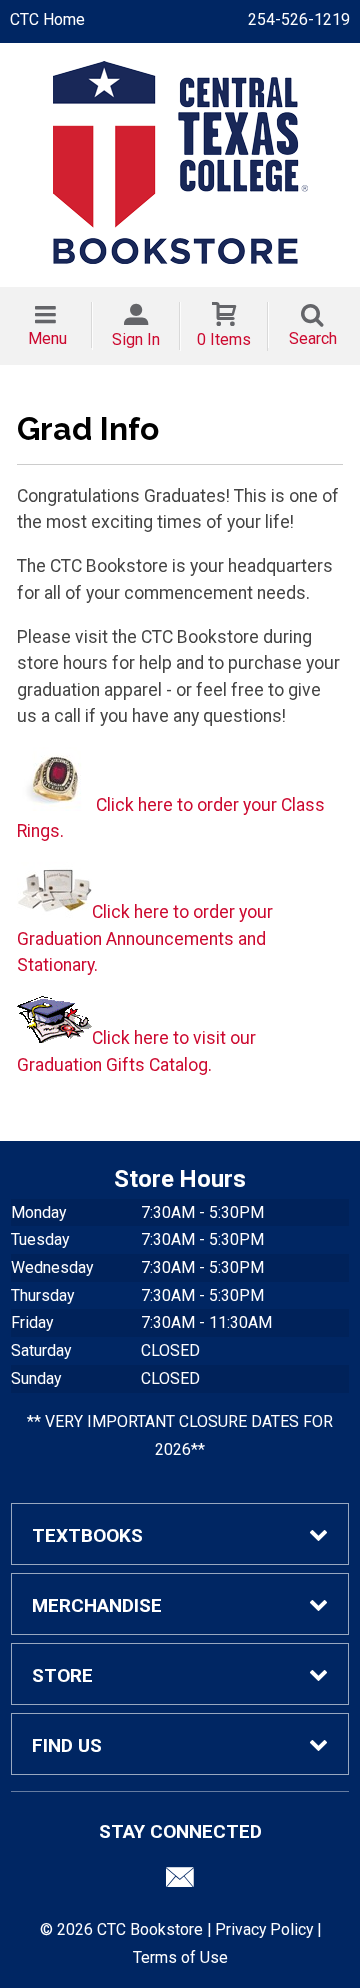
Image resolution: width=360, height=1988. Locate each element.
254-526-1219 (299, 19)
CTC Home (47, 19)
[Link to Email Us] (180, 1882)
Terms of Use (180, 1957)
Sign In (136, 339)
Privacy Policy (264, 1929)
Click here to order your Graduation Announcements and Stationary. (145, 938)
